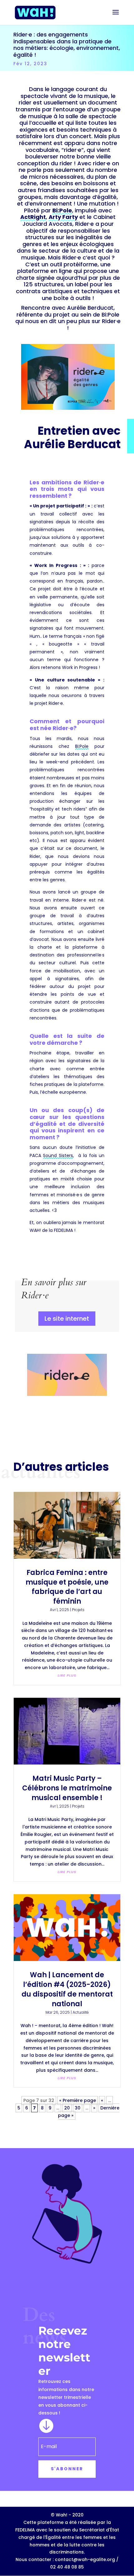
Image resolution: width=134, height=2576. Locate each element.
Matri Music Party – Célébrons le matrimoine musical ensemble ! (67, 1788)
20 (67, 2108)
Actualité (81, 2012)
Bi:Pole (62, 210)
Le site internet (67, 1319)
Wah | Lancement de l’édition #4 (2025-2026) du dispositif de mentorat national (67, 1989)
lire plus (67, 1675)
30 (78, 2108)
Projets (78, 1610)
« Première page (78, 2100)
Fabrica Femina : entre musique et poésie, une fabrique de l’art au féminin (67, 1587)
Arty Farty (63, 217)
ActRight (33, 217)
